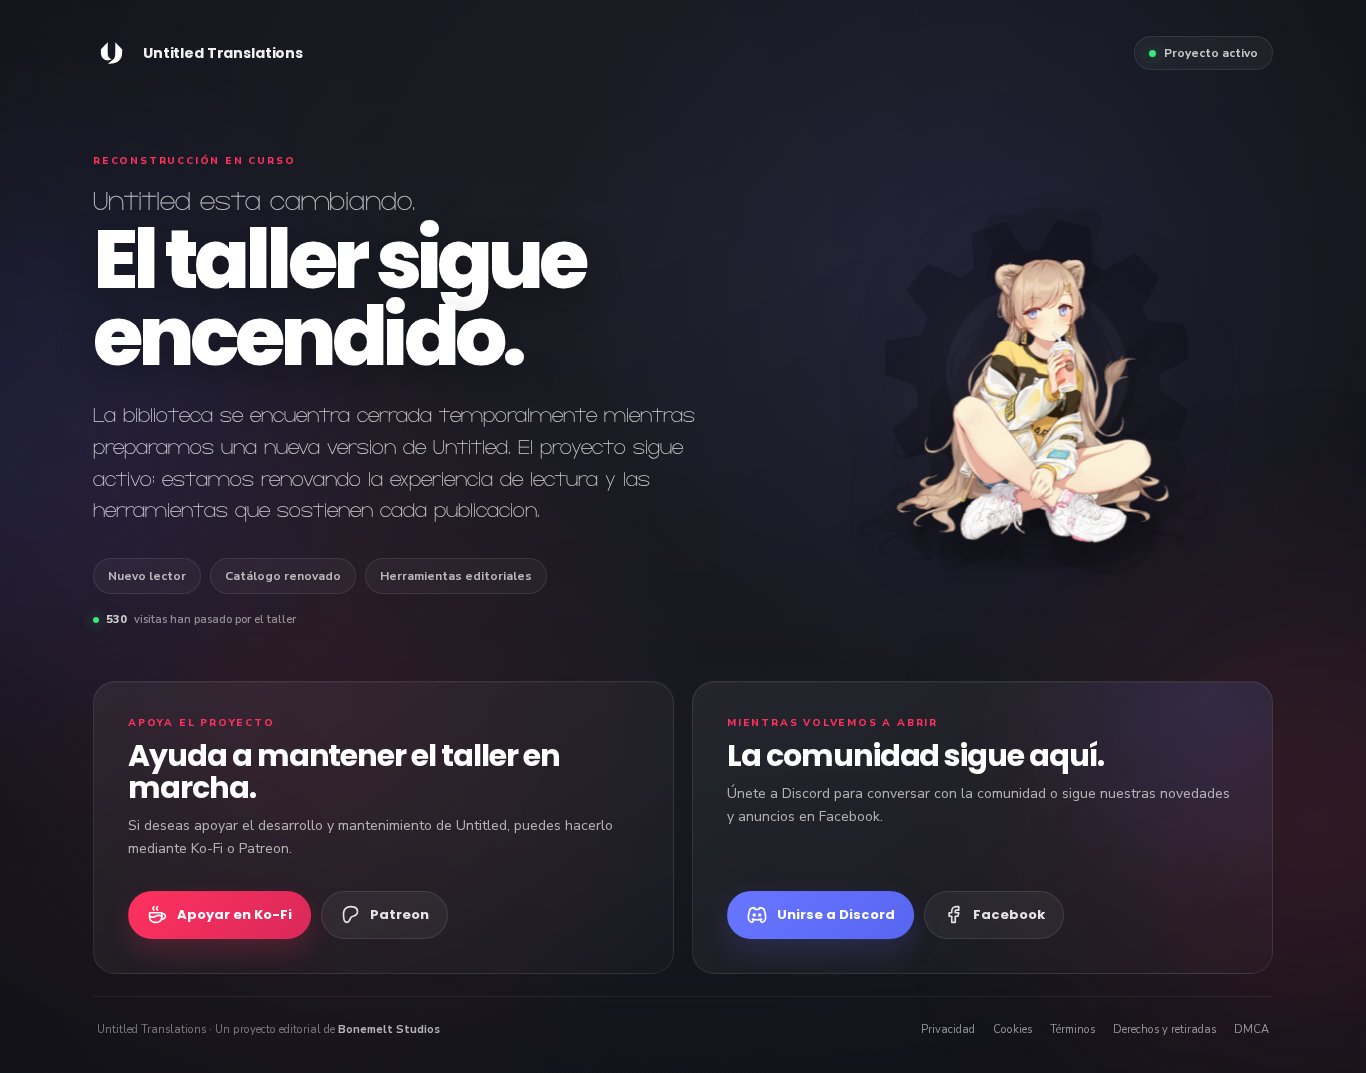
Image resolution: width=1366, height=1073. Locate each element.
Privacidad (948, 1029)
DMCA (1251, 1029)
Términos (1072, 1029)
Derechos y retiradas (1164, 1029)
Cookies (1012, 1029)
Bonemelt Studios (389, 1029)
